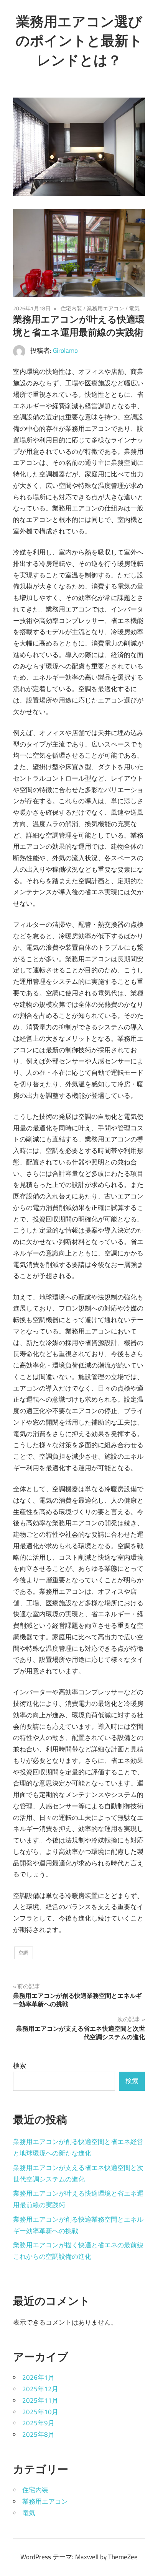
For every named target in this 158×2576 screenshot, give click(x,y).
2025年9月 (38, 2423)
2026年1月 (38, 2377)
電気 (134, 308)
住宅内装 (71, 308)
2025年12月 (40, 2389)
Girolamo (65, 351)
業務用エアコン (105, 308)
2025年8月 (38, 2434)
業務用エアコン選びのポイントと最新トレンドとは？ (79, 41)
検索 (20, 2066)
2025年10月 (40, 2412)
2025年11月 (40, 2400)
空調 (23, 1953)
